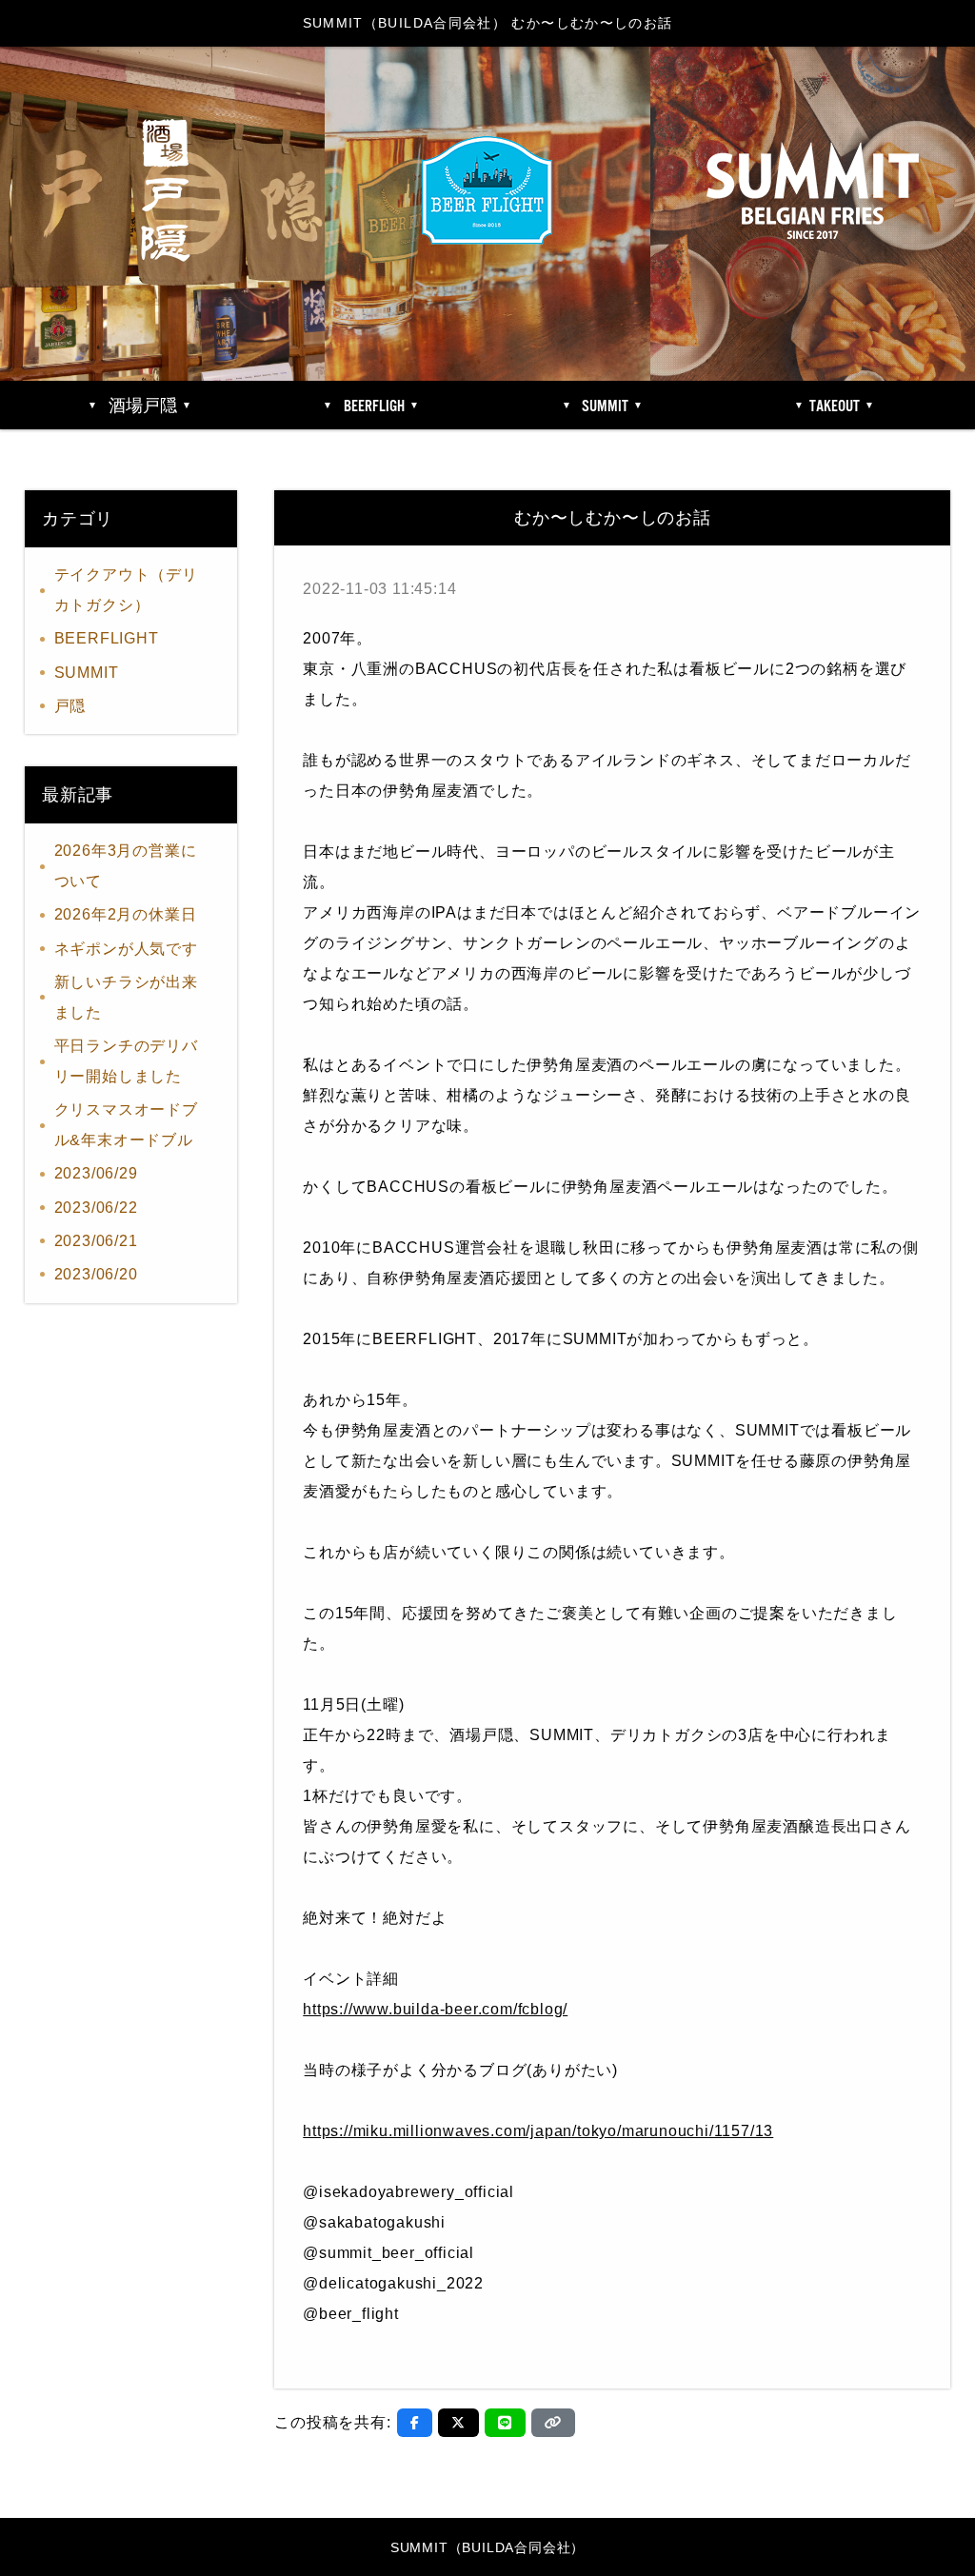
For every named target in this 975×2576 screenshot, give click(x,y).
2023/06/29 (96, 1173)
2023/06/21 (96, 1241)
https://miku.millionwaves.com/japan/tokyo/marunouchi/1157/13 (538, 2131)
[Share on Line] (505, 2423)
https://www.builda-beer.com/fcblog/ (435, 2009)
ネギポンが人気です (126, 949)
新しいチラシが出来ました (126, 997)
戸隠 (70, 706)
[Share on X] (458, 2423)
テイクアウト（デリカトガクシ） (126, 590)
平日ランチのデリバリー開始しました (126, 1061)
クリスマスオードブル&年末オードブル (126, 1125)
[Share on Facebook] (415, 2423)
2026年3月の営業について (126, 866)
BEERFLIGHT (107, 638)
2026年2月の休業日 (126, 914)
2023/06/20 (96, 1274)
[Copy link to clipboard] (553, 2423)
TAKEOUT (835, 406)
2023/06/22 (96, 1208)
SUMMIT (87, 673)
